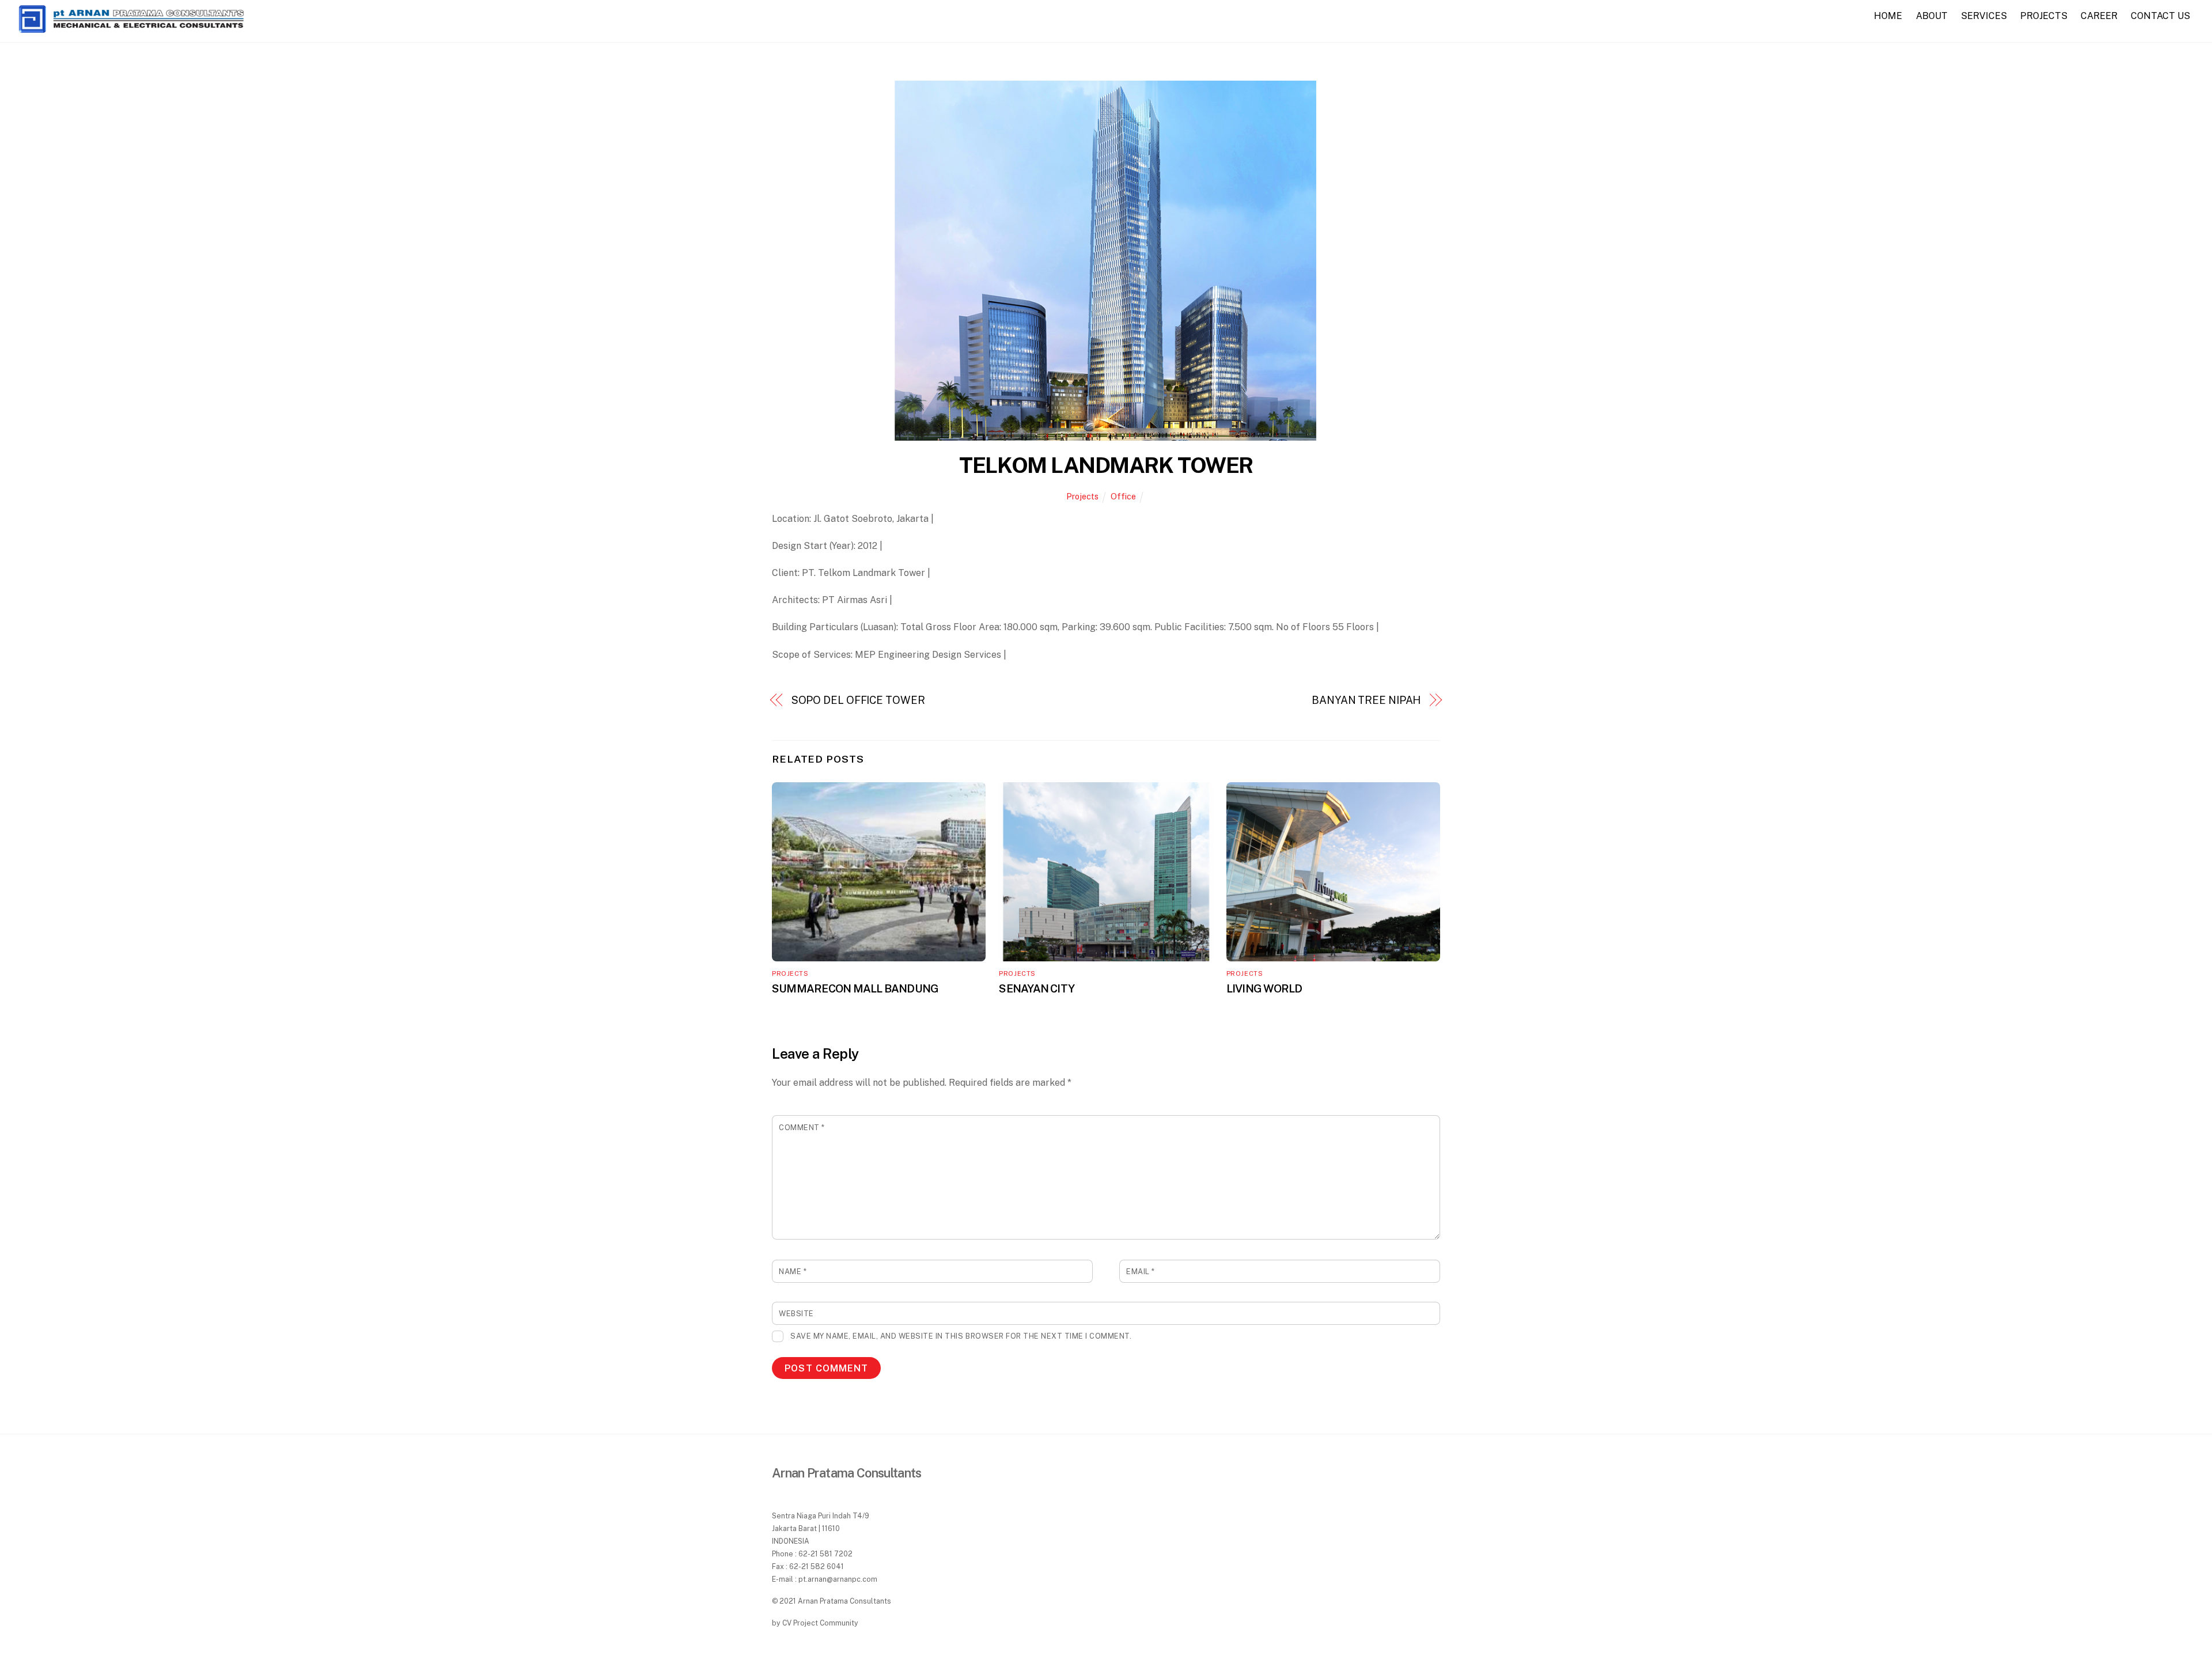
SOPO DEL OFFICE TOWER (858, 700)
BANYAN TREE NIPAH (1366, 700)
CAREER (2099, 16)
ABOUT (1932, 16)
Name (793, 1272)
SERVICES (1984, 16)
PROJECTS (2044, 16)
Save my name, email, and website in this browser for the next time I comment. (961, 1336)
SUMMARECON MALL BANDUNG (855, 988)
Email (1141, 1272)
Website (796, 1314)
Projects (1082, 496)
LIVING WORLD (1264, 988)
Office (1123, 496)
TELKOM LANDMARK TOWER (1106, 465)
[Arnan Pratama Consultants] (131, 29)
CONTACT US (2160, 16)
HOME (1888, 16)
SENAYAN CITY (1037, 988)
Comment (802, 1128)
